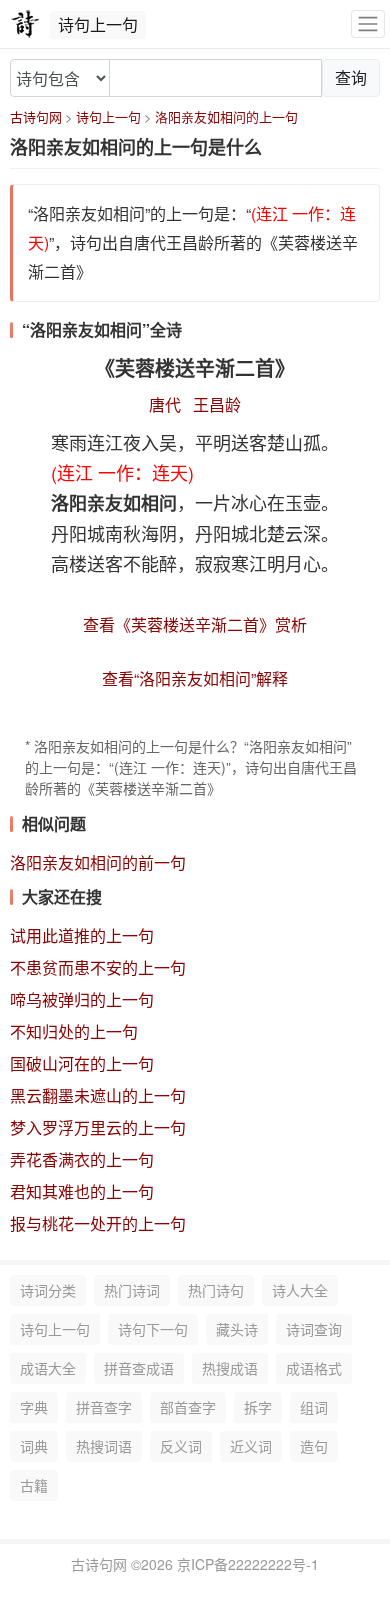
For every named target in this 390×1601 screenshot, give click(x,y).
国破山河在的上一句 (82, 1063)
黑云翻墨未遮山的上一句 (98, 1095)
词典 (34, 1446)
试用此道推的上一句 (82, 935)
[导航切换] (368, 24)
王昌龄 (217, 404)
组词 (314, 1407)
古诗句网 (36, 116)
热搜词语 (104, 1446)
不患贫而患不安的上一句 (98, 967)
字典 (34, 1407)
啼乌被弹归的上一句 (82, 999)
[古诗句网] (25, 24)
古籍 (34, 1485)
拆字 (258, 1407)
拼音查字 (104, 1407)
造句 (314, 1446)
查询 (351, 77)
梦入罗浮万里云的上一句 (98, 1127)
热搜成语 (230, 1368)
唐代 (165, 404)
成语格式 (314, 1368)
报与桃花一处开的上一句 (98, 1223)
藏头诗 (237, 1329)
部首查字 (188, 1407)
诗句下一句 (153, 1329)
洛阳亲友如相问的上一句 (226, 116)
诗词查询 (314, 1329)
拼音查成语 (139, 1368)
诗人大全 (300, 1290)
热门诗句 (216, 1290)
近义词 (251, 1446)
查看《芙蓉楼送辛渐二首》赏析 (195, 624)
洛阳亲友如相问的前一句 (98, 862)
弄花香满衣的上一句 (82, 1159)
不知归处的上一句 (74, 1031)
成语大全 (48, 1368)
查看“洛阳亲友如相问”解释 (195, 678)
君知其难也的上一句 (82, 1191)
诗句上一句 (108, 116)
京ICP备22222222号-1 (248, 1564)
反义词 (181, 1446)
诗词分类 (48, 1290)
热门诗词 (132, 1290)
